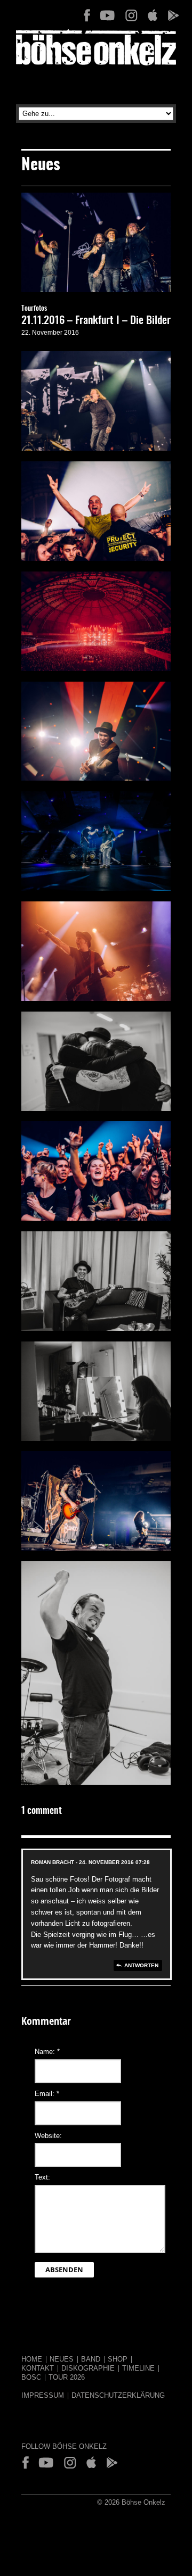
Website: (48, 2136)
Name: (47, 2052)
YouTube (107, 15)
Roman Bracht (53, 1862)
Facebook (87, 15)
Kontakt (38, 2368)
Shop (118, 2359)
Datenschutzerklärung (118, 2395)
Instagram (131, 15)
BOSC (31, 2377)
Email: (47, 2094)
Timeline (138, 2368)
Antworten (141, 1965)
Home (32, 2359)
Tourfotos (34, 309)
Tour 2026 (67, 2377)
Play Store (173, 15)
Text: (42, 2177)
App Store (152, 15)
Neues (62, 2359)
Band (91, 2359)
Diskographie (88, 2368)
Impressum (43, 2395)
